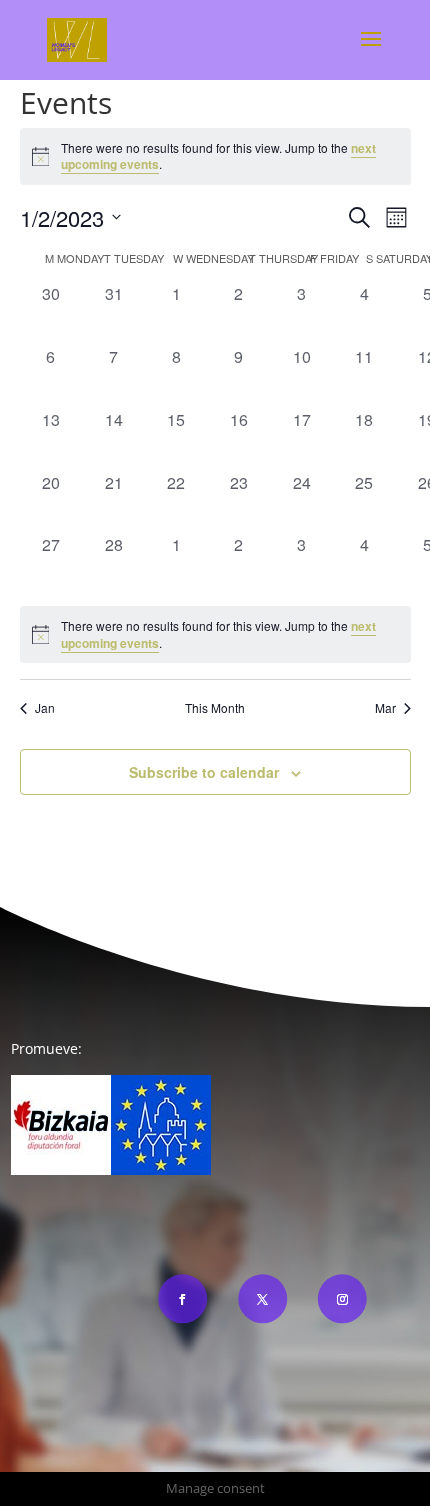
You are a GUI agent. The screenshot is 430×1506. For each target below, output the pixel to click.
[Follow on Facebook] (182, 1298)
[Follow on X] (262, 1298)
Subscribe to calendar (204, 772)
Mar (385, 708)
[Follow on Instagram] (341, 1298)
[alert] (215, 156)
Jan (45, 708)
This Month (215, 708)
